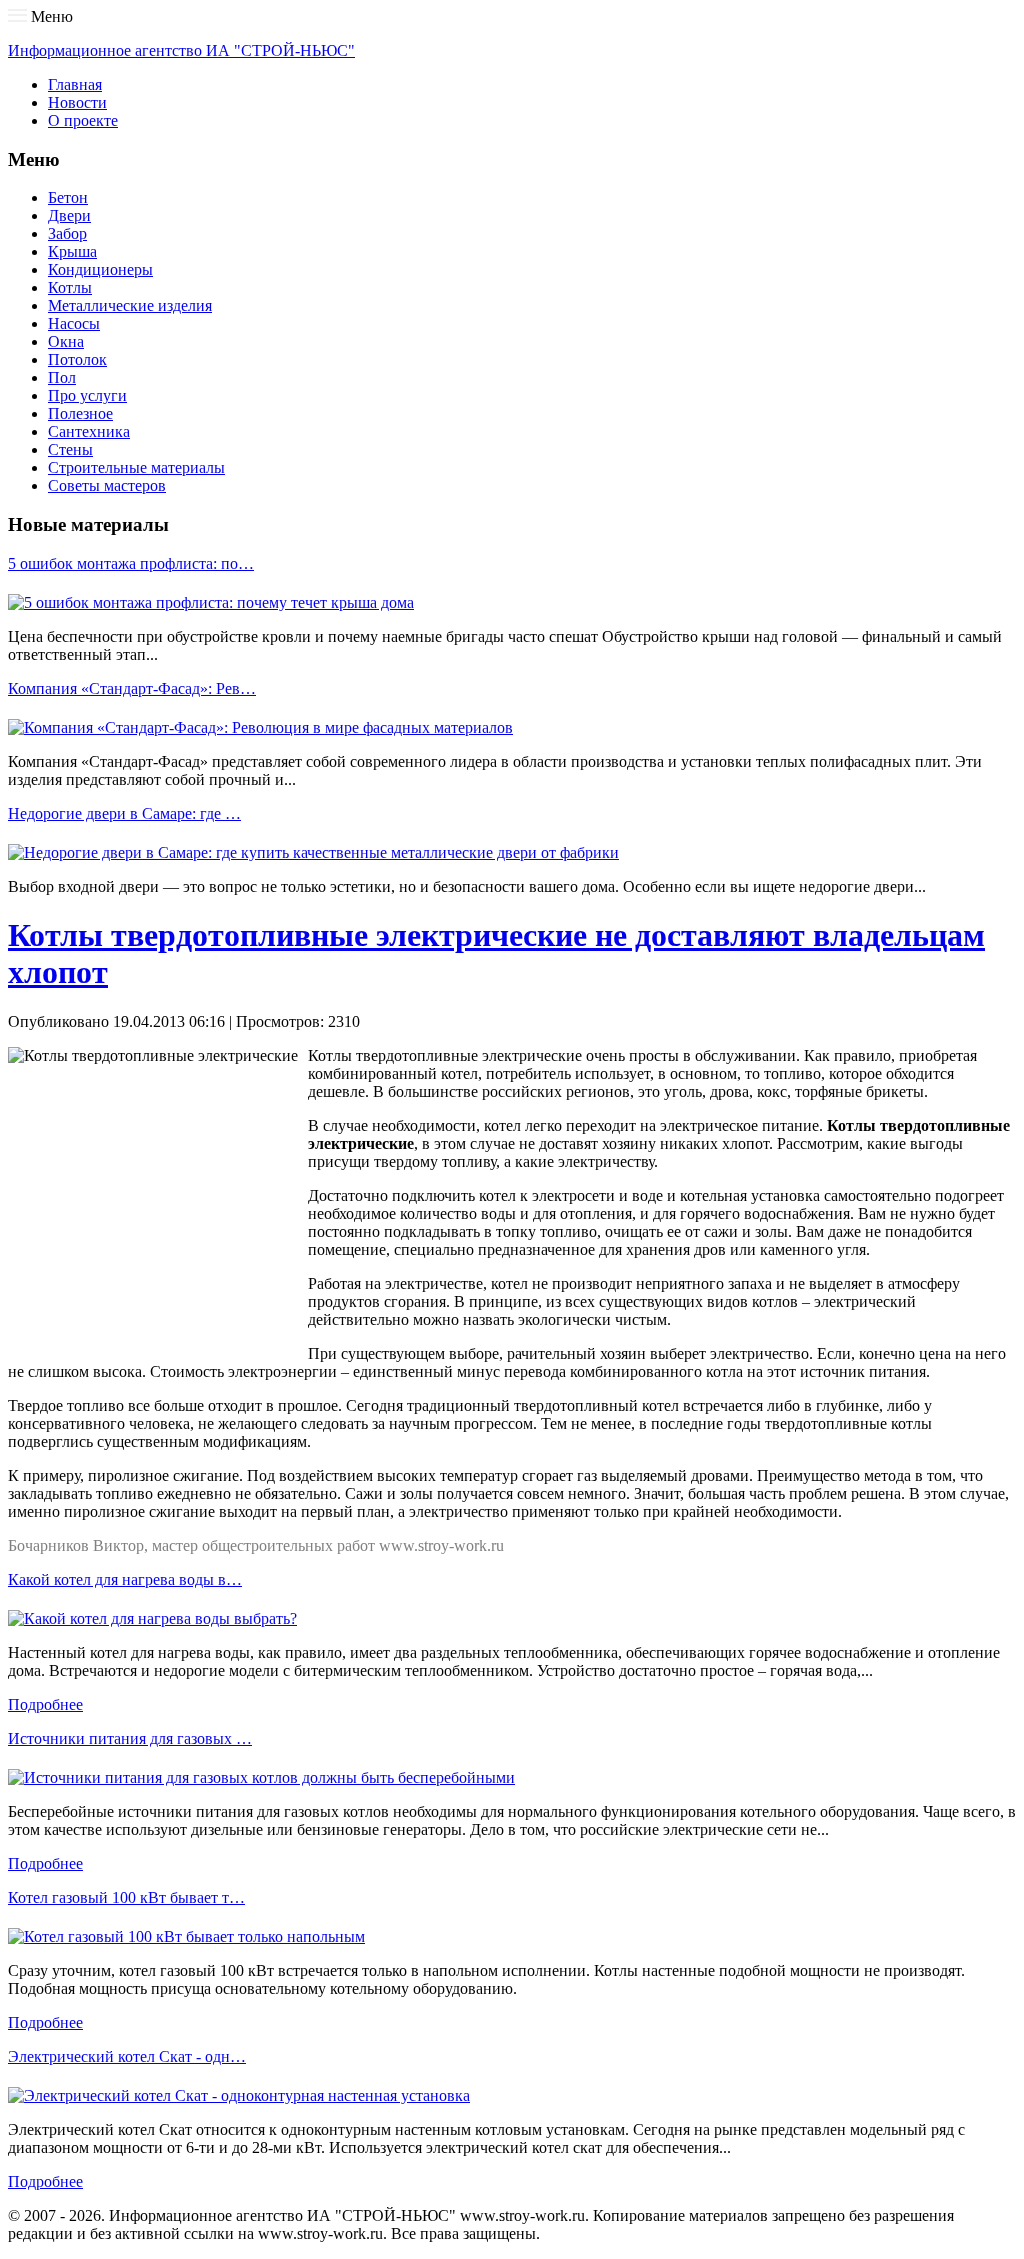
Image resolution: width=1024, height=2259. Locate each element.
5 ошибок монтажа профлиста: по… (131, 563)
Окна (66, 341)
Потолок (77, 359)
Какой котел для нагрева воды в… (125, 1579)
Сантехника (89, 431)
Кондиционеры (100, 269)
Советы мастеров (107, 485)
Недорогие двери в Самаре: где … (124, 813)
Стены (70, 449)
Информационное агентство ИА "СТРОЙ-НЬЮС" (181, 50)
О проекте (83, 120)
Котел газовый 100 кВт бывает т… (126, 1897)
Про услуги (87, 395)
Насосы (74, 323)
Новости (77, 102)
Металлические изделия (130, 305)
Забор (67, 233)
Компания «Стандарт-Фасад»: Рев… (132, 688)
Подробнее (45, 1704)
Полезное (80, 413)
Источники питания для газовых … (130, 1738)
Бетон (68, 197)
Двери (69, 215)
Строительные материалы (136, 467)
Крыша (72, 251)
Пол (62, 377)
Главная (75, 84)
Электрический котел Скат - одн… (127, 2056)
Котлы (70, 287)
